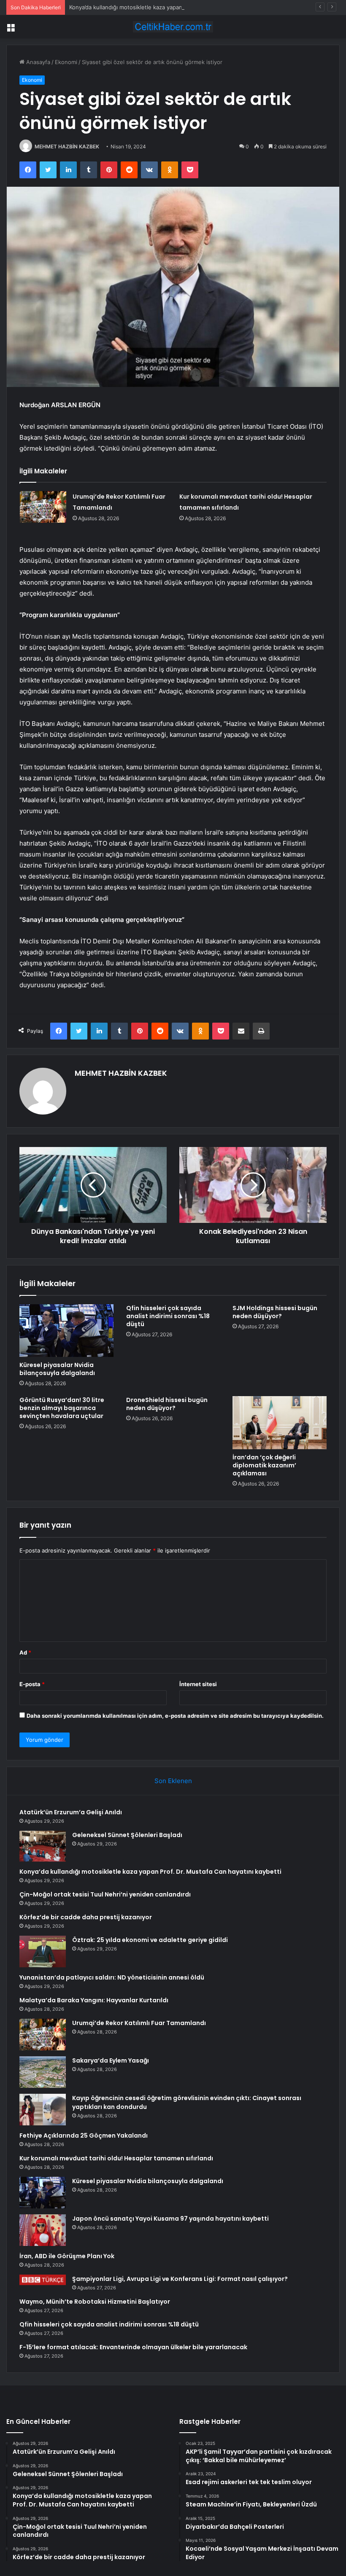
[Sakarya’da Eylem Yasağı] (43, 2072)
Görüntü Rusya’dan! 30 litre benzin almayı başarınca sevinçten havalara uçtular (62, 1408)
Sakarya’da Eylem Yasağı (111, 2060)
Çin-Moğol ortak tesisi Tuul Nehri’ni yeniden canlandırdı (105, 1894)
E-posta (32, 1684)
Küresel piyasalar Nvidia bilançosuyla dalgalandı (57, 1369)
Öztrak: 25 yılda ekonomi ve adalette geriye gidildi (150, 1940)
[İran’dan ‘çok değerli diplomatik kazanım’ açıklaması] (280, 1423)
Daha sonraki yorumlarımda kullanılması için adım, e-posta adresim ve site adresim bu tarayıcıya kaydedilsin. (175, 1716)
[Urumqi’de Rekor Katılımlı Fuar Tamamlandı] (43, 507)
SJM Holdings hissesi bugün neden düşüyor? (275, 1312)
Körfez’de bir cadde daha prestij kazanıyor (86, 1917)
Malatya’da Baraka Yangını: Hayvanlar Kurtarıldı (94, 2000)
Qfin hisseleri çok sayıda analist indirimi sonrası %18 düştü (168, 1316)
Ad (25, 1652)
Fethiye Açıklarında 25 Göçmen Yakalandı (84, 2135)
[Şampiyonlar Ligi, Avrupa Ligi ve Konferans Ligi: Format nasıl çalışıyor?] (43, 2280)
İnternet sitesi (198, 1684)
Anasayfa (37, 62)
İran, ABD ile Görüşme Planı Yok (67, 2256)
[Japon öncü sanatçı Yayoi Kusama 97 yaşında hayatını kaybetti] (43, 2230)
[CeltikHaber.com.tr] (173, 27)
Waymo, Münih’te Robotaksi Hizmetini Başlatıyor (95, 2302)
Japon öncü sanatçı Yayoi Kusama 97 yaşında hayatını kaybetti (170, 2219)
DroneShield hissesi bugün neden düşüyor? (167, 1404)
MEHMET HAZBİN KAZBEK (67, 146)
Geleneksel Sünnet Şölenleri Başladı (127, 1835)
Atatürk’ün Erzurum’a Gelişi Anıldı (71, 1812)
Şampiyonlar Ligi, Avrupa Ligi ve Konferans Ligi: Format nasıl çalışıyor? (180, 2279)
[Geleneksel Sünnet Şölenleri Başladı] (43, 1846)
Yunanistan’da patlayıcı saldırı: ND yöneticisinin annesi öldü (112, 1977)
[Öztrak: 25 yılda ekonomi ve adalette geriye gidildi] (43, 1951)
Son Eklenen (173, 1781)
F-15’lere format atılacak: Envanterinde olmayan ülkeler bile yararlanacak (133, 2347)
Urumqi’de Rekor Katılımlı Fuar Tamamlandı (139, 2023)
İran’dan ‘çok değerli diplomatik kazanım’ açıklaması (264, 1465)
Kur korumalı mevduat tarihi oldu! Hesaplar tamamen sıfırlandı (116, 2158)
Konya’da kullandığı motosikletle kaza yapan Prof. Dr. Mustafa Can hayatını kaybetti (177, 7)
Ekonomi (66, 62)
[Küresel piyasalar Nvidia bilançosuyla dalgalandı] (66, 1331)
